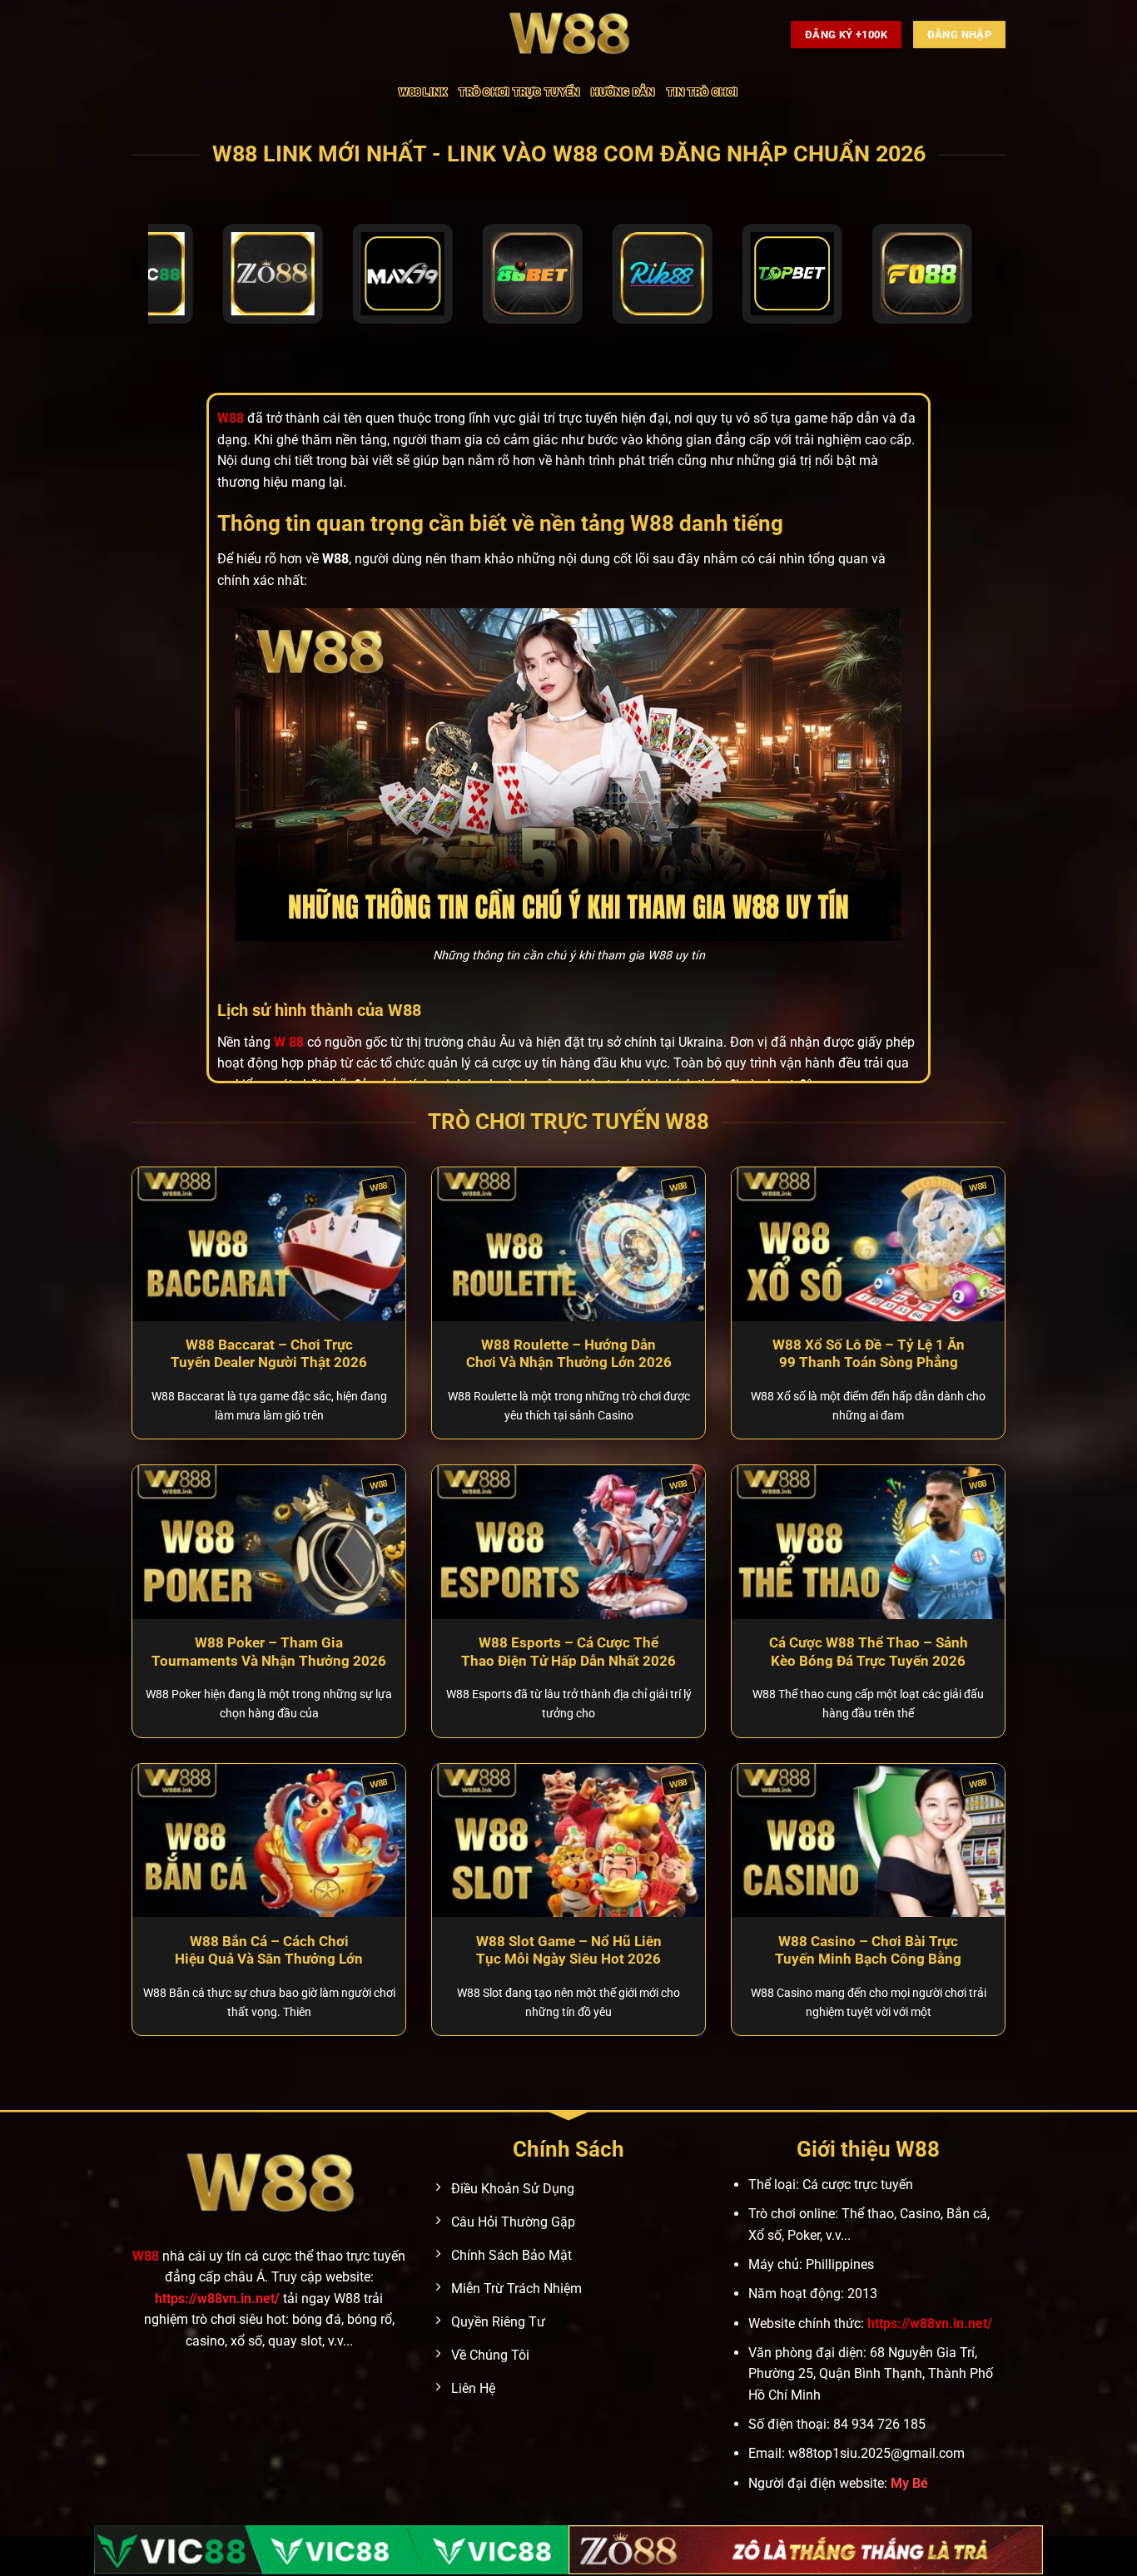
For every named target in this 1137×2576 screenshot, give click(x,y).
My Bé (909, 2483)
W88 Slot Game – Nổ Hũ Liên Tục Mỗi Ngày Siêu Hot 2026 (569, 1951)
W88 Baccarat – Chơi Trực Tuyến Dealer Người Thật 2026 (269, 1354)
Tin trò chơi (703, 92)
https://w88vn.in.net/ (217, 2299)
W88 (146, 2256)
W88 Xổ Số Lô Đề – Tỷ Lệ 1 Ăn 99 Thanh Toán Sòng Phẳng (869, 1354)
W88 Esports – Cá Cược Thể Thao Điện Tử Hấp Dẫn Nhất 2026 (568, 1652)
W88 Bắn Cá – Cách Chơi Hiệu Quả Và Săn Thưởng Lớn (269, 1951)
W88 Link (423, 92)
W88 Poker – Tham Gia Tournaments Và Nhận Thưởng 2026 (269, 1652)
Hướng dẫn (623, 92)
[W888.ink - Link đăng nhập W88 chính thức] (568, 35)
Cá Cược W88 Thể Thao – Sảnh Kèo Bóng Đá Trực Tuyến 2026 (869, 1652)
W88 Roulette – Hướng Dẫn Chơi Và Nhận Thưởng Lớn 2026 (569, 1354)
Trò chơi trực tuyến (519, 92)
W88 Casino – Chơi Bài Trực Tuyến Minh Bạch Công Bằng (868, 1951)
